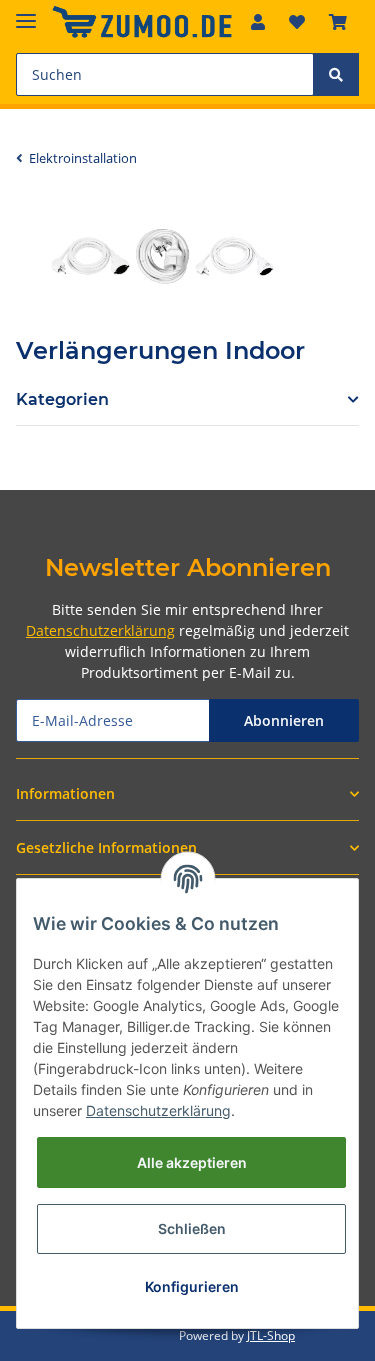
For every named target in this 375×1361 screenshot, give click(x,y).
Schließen (192, 1228)
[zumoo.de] (142, 22)
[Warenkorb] (338, 22)
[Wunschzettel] (297, 22)
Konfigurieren (192, 1286)
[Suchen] (336, 74)
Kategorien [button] (62, 399)
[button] (258, 22)
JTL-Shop (271, 1335)
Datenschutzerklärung (100, 630)
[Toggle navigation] (26, 12)
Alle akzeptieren (192, 1162)
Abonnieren (284, 720)
